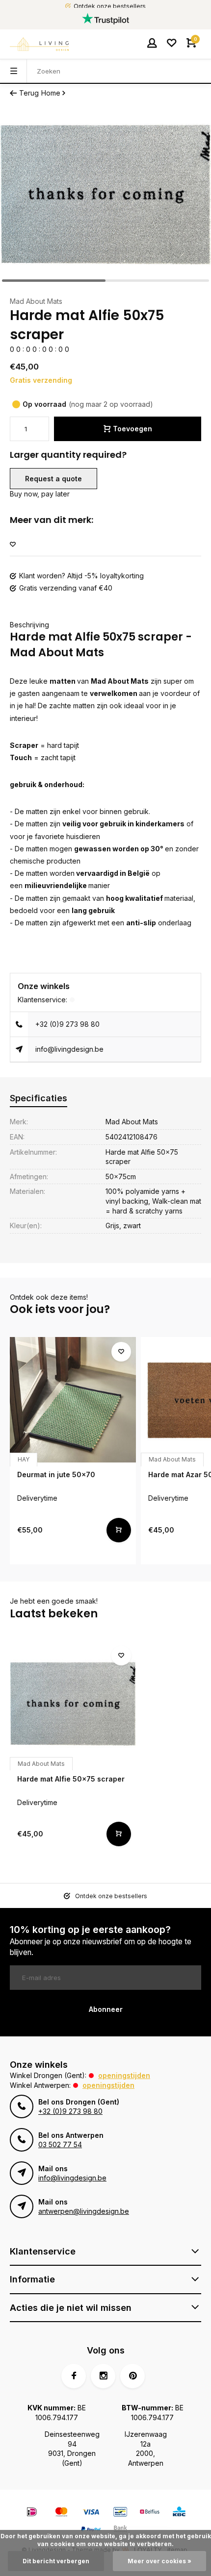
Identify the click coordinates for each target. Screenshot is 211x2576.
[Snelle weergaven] (119, 1530)
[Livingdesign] (39, 44)
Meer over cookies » (159, 2561)
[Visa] (91, 2513)
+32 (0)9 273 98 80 (67, 1024)
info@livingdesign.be (69, 1049)
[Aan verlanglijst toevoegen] (13, 545)
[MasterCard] (61, 2513)
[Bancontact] (120, 2513)
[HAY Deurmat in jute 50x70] (73, 1400)
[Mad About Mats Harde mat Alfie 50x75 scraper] (73, 1704)
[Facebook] (74, 2376)
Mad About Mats (36, 301)
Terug (29, 93)
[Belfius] (150, 2513)
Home (51, 93)
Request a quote (53, 479)
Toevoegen (132, 429)
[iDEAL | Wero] (32, 2513)
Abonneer (106, 2009)
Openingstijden (124, 2075)
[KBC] (179, 2513)
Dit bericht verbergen (56, 2561)
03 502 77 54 (60, 2144)
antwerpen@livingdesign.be (84, 2211)
